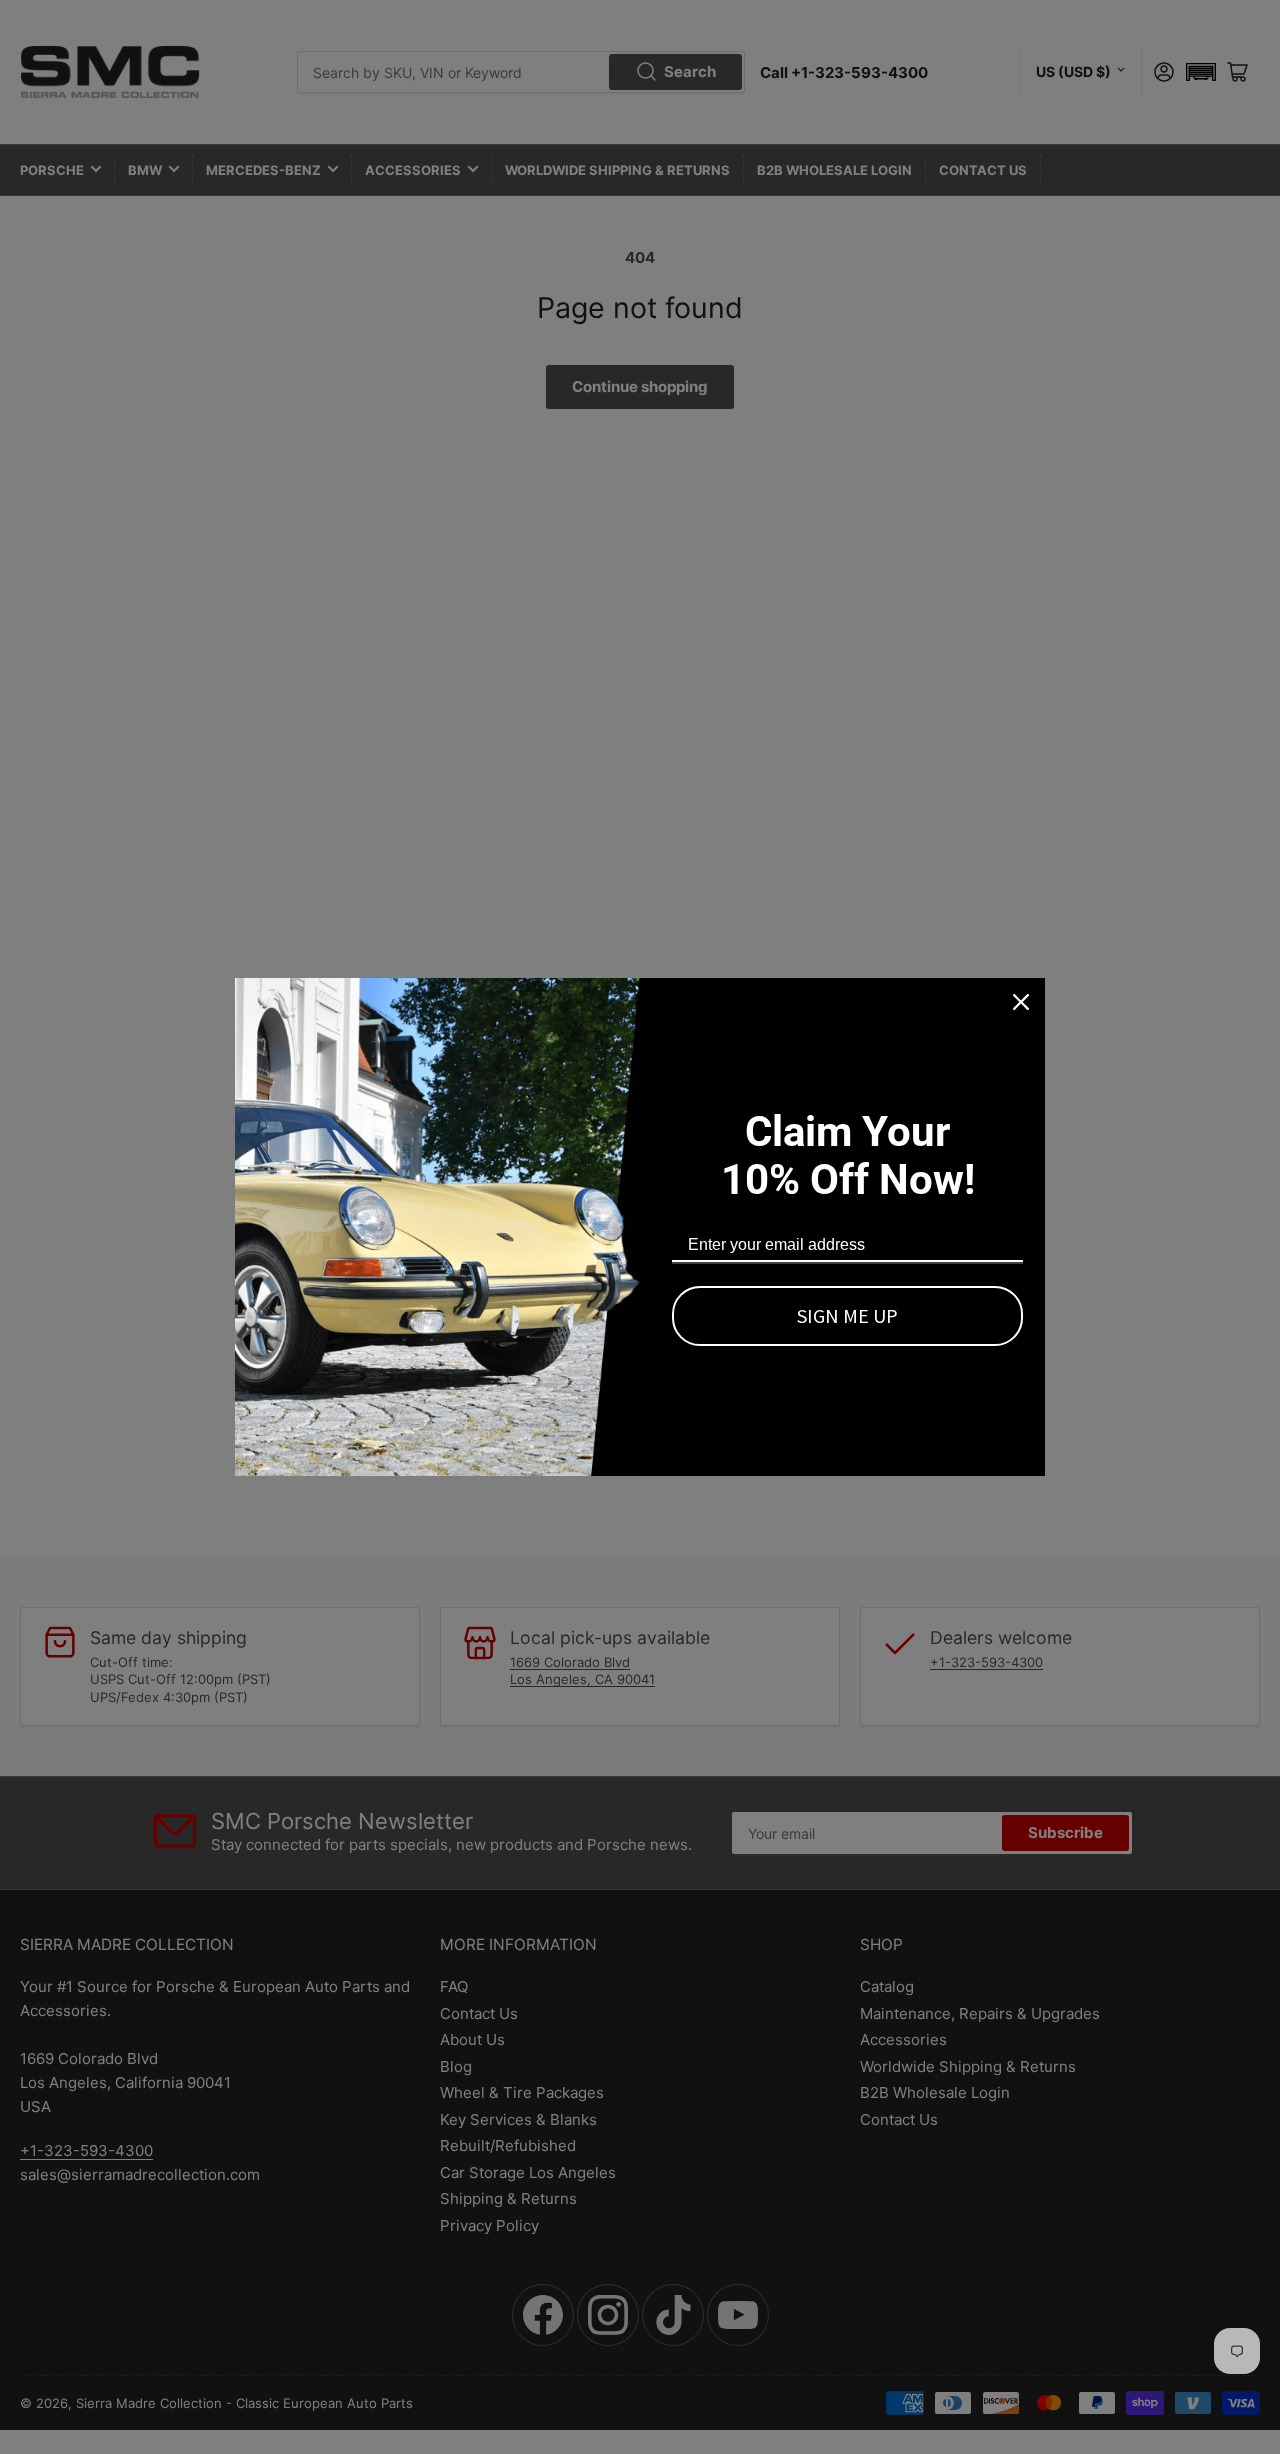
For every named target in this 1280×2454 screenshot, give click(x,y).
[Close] (1021, 1002)
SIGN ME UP (847, 1315)
